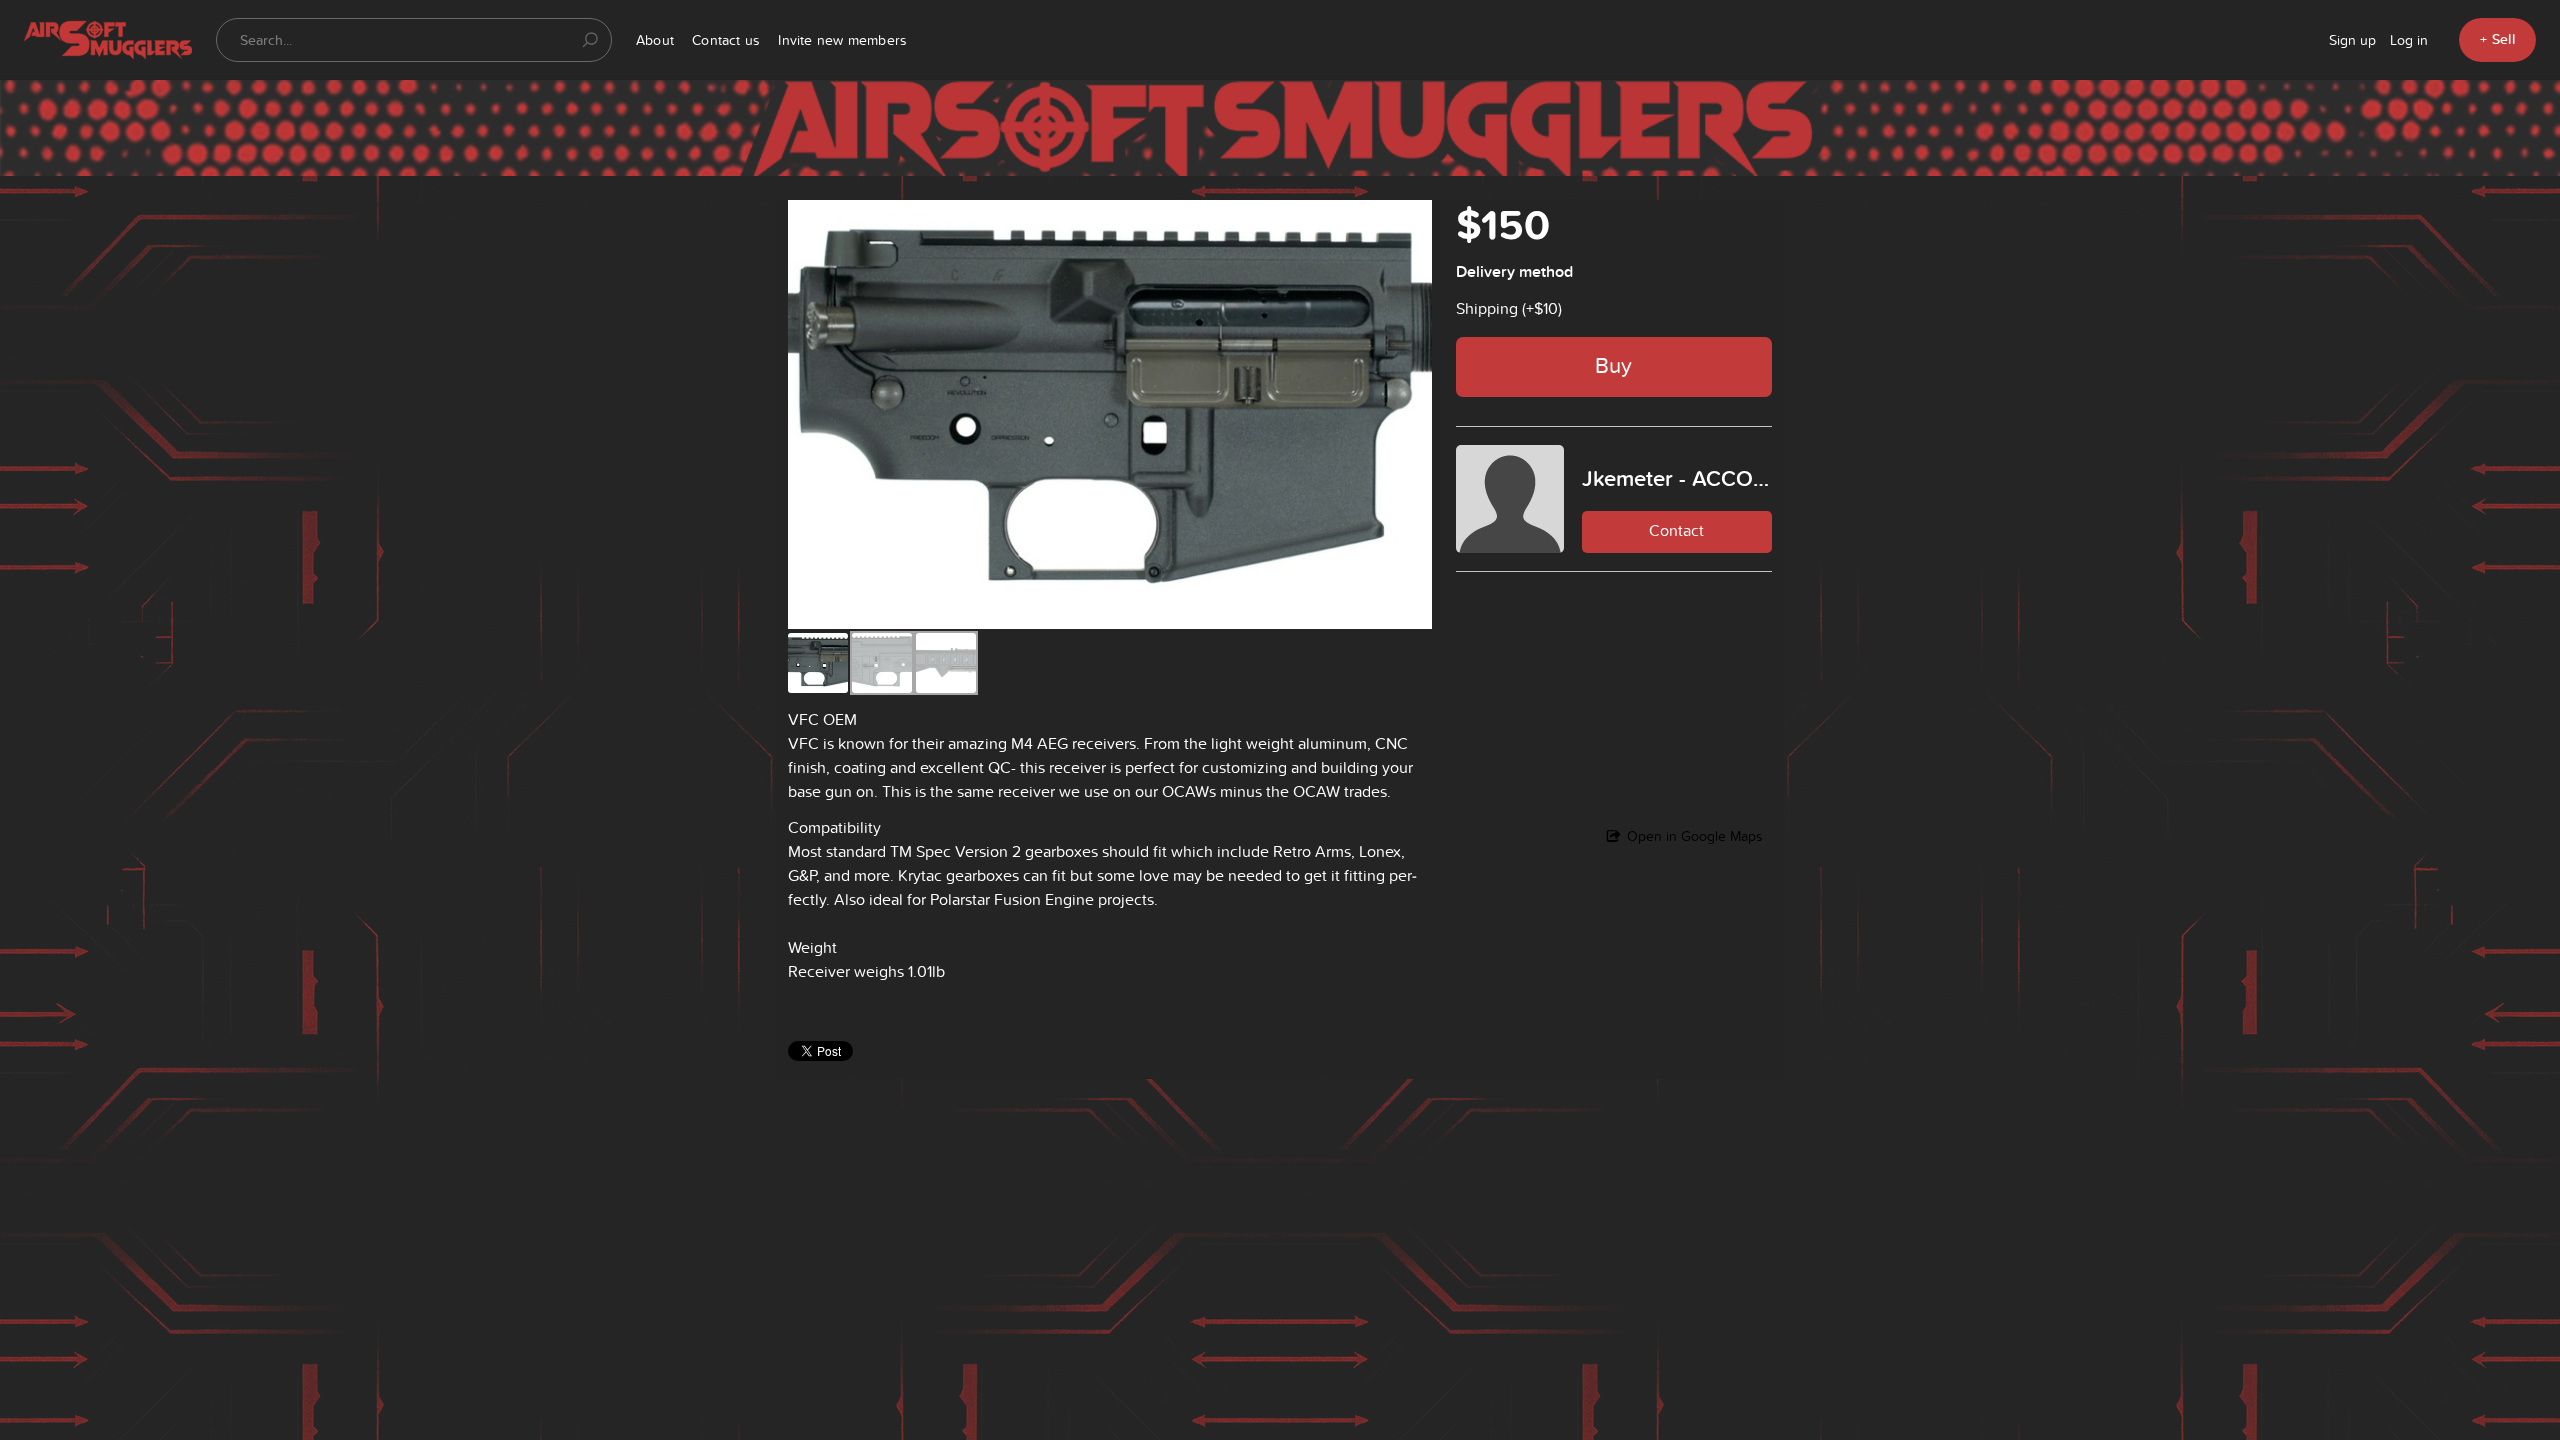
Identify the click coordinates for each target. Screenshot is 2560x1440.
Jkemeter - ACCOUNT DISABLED (1677, 478)
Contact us (726, 40)
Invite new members (842, 40)
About (655, 40)
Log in (2409, 40)
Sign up (2352, 40)
